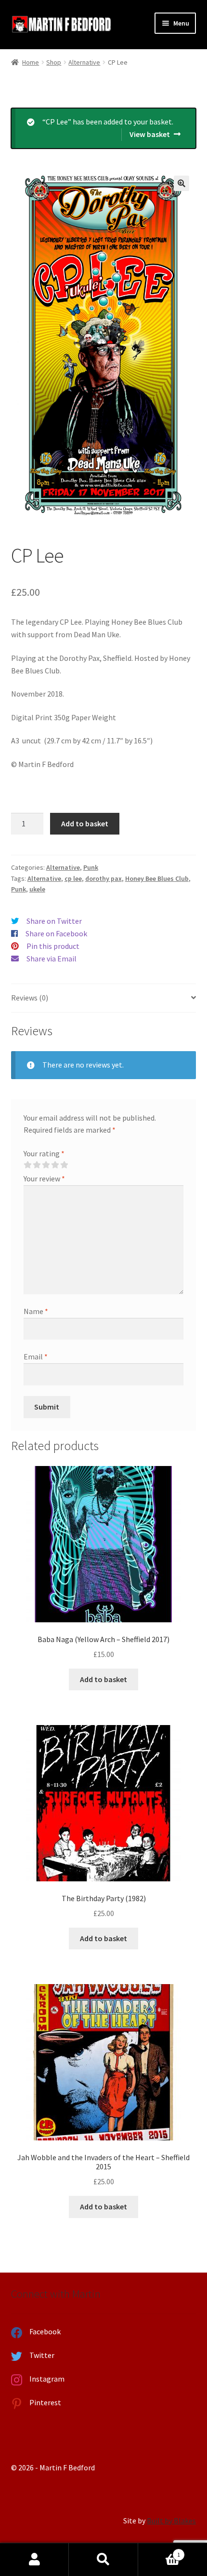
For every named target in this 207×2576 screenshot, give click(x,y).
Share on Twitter (54, 921)
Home (31, 62)
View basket (150, 134)
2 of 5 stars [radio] (37, 1165)
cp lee (73, 878)
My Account (34, 2560)
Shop (54, 62)
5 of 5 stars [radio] (64, 1165)
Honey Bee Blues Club (157, 878)
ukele (37, 889)
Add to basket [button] (103, 1679)
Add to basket (85, 823)
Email (36, 1357)
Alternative (84, 62)
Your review (44, 1178)
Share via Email (52, 959)
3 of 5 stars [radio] (46, 1165)
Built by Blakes (171, 2521)
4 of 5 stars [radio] (55, 1165)
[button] (181, 183)
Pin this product (53, 946)
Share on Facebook (56, 933)
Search (103, 2560)
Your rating (44, 1153)
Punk (91, 867)
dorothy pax (103, 878)
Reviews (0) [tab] (30, 998)
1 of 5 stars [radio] (27, 1165)
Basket (159, 2551)
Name (36, 1311)
